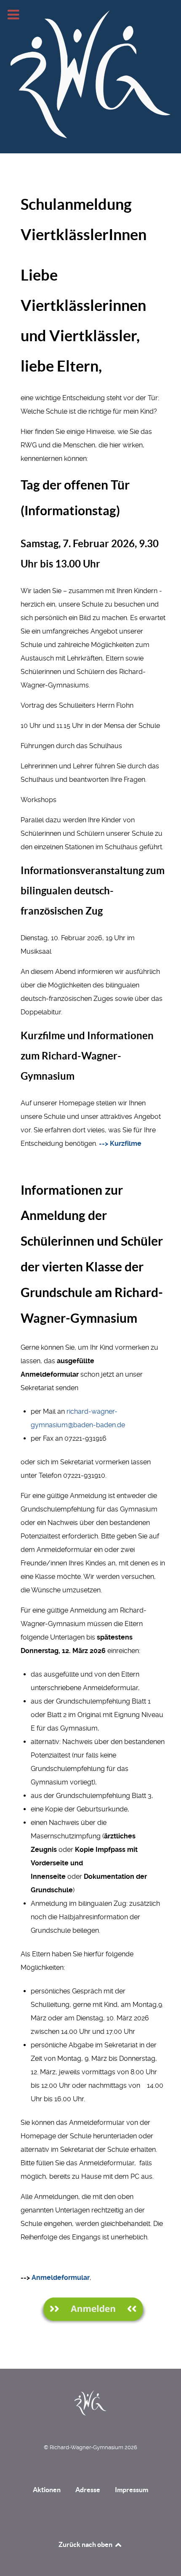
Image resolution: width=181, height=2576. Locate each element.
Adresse (88, 2490)
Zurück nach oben (86, 2544)
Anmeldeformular (61, 2278)
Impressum (132, 2490)
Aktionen (47, 2490)
